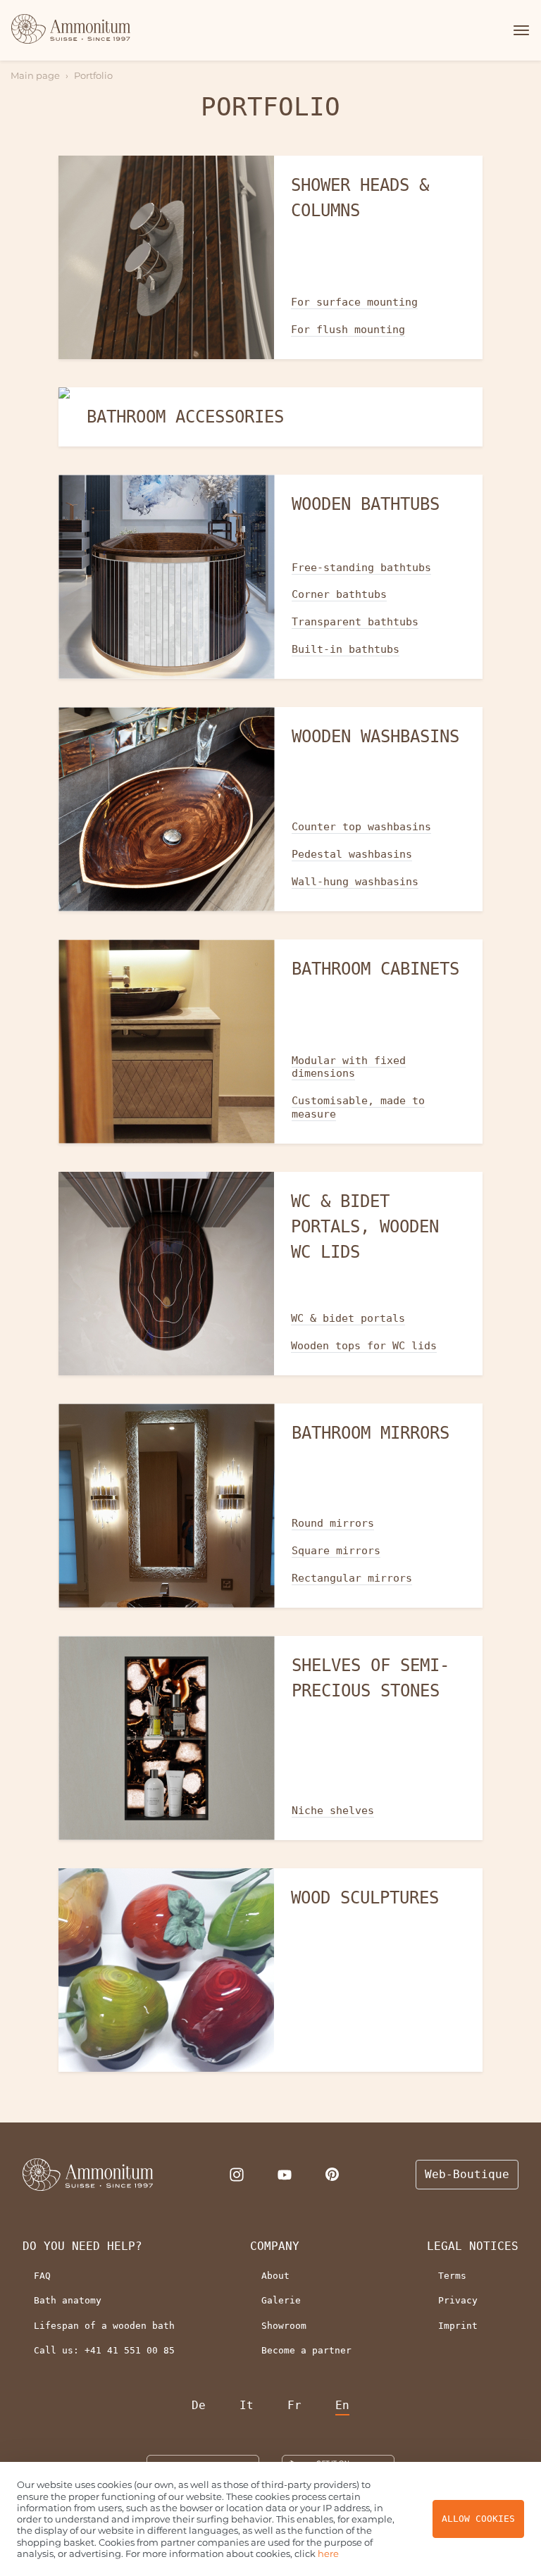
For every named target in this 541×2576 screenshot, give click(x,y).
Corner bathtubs (339, 594)
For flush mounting (348, 330)
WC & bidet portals (348, 1318)
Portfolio (93, 75)
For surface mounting (354, 302)
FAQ (42, 2276)
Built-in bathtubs (346, 649)
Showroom (284, 2326)
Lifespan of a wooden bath (104, 2326)
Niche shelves (333, 1811)
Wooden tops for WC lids (364, 1346)
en (342, 2405)
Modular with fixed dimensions (349, 1067)
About (275, 2276)
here (328, 2553)
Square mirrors (336, 1551)
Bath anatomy (68, 2300)
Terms (452, 2276)
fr (294, 2405)
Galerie (281, 2300)
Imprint (458, 2326)
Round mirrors (333, 1523)
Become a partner (306, 2350)
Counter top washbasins (361, 827)
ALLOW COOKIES (478, 2519)
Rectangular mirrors (352, 1578)
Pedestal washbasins (352, 854)
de (199, 2405)
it (247, 2405)
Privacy (458, 2300)
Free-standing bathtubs (361, 568)
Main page (35, 75)
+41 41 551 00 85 (130, 2350)
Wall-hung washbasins (355, 882)
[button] (519, 30)
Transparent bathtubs (355, 622)
